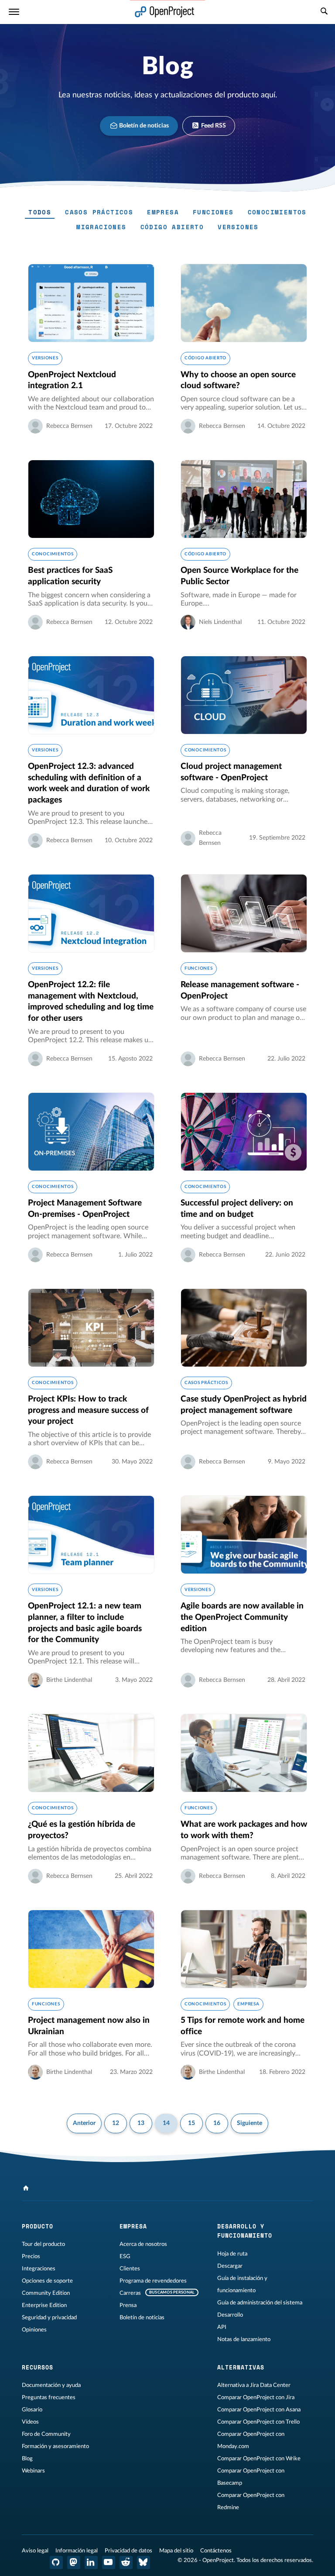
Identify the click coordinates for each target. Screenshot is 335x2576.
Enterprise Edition (44, 2305)
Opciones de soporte (47, 2281)
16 (217, 2123)
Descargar (230, 2266)
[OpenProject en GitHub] (56, 2562)
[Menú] (14, 12)
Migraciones (101, 227)
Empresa (163, 212)
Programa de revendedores (153, 2281)
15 (191, 2123)
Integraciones (39, 2269)
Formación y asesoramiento (55, 2446)
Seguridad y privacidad (49, 2318)
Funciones (213, 212)
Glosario (32, 2410)
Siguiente (250, 2123)
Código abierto (172, 227)
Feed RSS (213, 126)
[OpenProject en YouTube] (109, 2562)
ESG (125, 2256)
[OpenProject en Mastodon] (74, 2562)
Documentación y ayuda (51, 2385)
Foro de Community (46, 2434)
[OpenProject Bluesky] (144, 2562)
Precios (31, 2256)
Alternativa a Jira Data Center (254, 2385)
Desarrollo (230, 2315)
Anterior (84, 2123)
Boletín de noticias (143, 126)
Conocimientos (277, 212)
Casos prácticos (99, 212)
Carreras (130, 2293)
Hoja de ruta (232, 2254)
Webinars (33, 2471)
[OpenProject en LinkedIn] (91, 2562)
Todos (40, 212)
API (222, 2327)
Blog (27, 2459)
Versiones (238, 227)
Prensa (128, 2305)
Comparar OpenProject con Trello (258, 2422)
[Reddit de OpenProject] (126, 2562)
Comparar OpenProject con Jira (256, 2397)
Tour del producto (43, 2244)
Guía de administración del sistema (260, 2303)
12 (116, 2123)
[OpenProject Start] (165, 12)
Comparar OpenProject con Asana (259, 2410)
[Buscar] (324, 12)
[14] (26, 2188)
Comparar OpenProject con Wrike (259, 2459)
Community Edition (46, 2293)
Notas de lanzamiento (244, 2339)
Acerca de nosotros (143, 2244)
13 (141, 2123)
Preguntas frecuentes (49, 2397)
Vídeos (30, 2422)
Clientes (130, 2269)
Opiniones (34, 2330)
